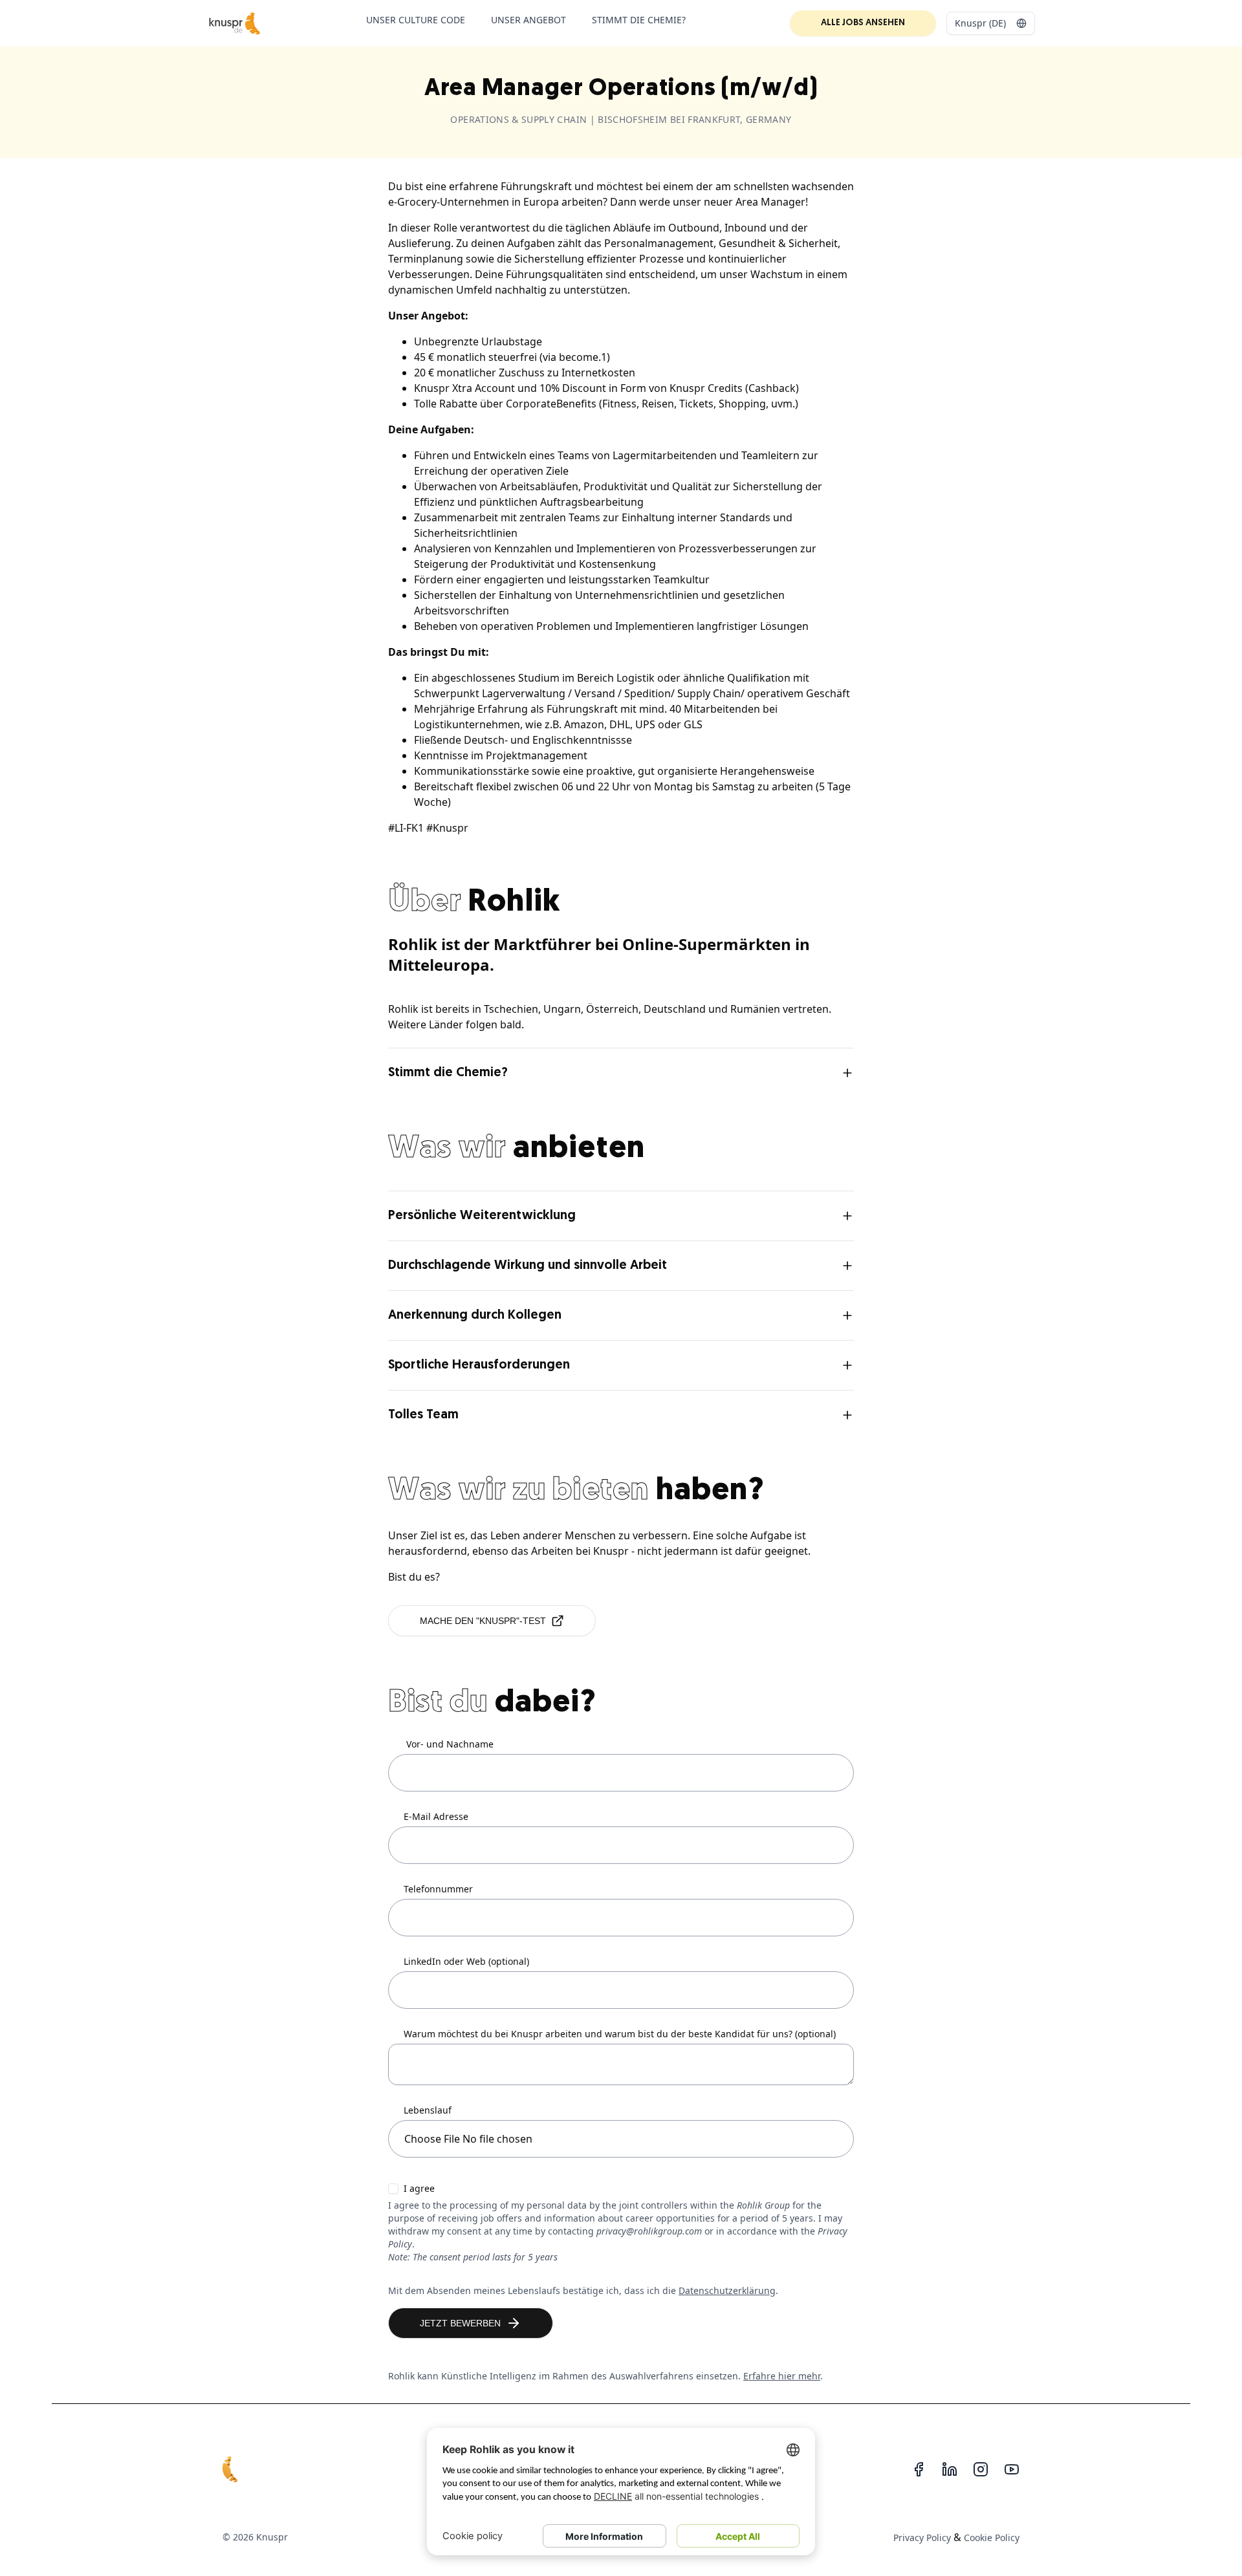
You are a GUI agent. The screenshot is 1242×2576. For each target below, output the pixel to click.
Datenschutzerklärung (727, 2290)
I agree (419, 2189)
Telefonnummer (438, 1889)
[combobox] (991, 23)
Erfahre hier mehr (782, 2376)
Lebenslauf (428, 2110)
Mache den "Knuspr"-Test (483, 1621)
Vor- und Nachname (450, 1744)
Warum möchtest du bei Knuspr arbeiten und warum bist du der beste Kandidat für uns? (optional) (620, 2034)
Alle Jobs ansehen (863, 23)
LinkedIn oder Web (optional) (466, 1962)
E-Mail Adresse (436, 1817)
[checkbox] (393, 2189)
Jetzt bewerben (460, 2323)
